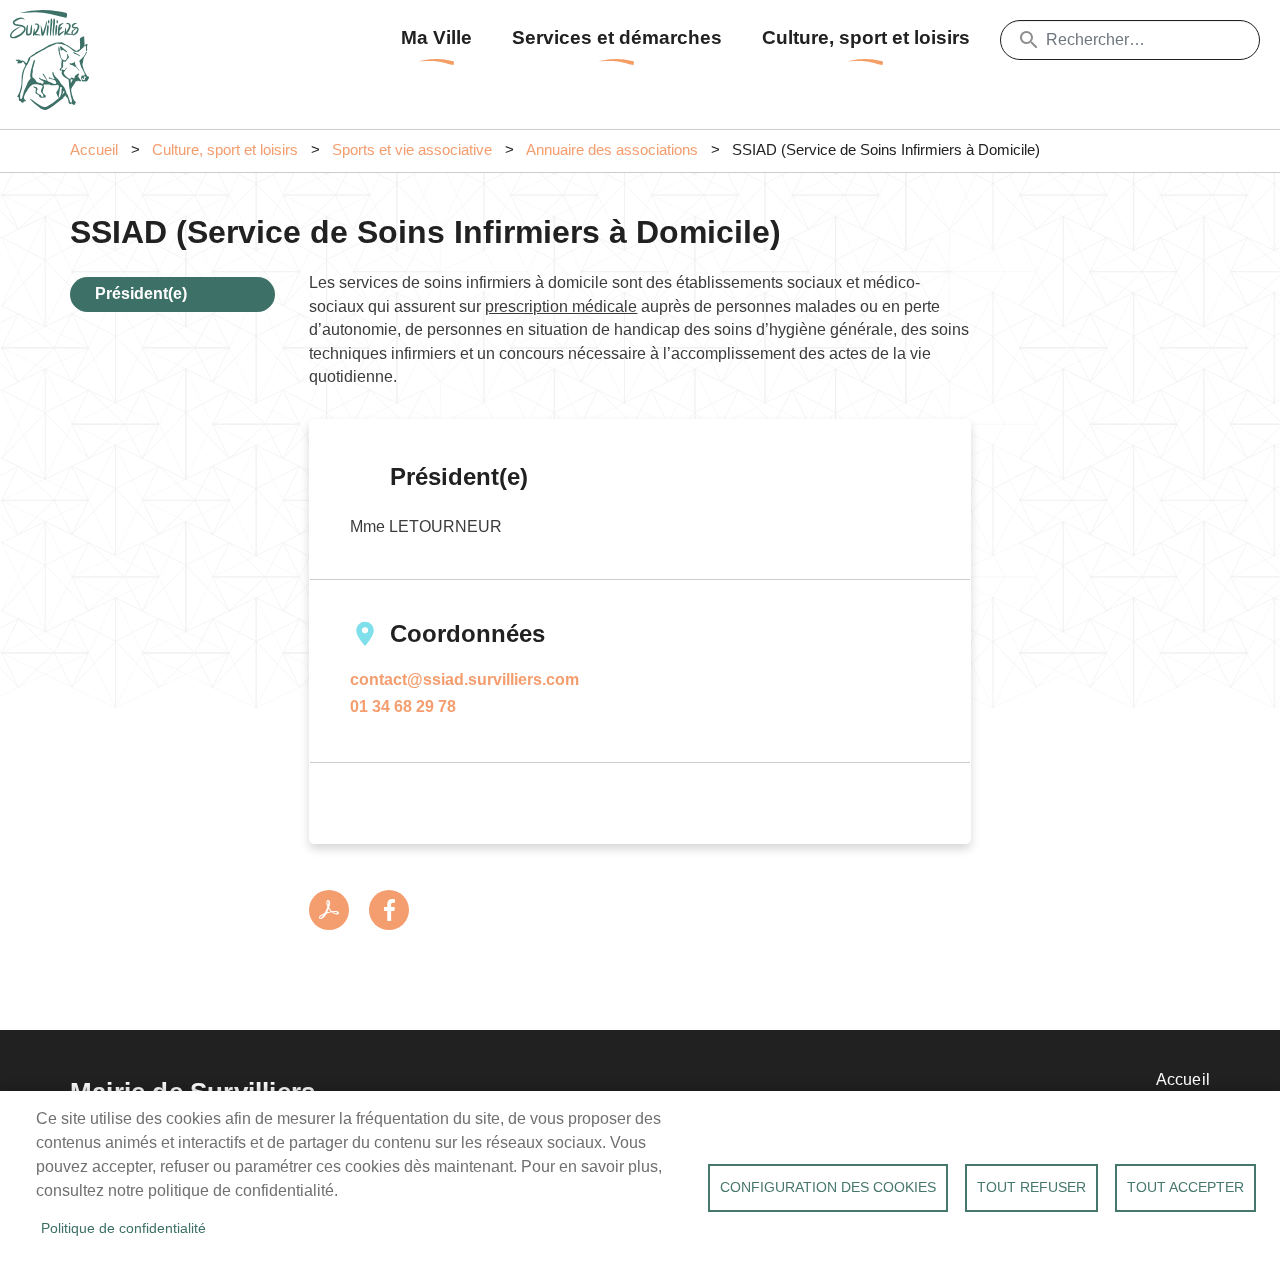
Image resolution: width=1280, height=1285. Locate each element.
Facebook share (389, 910)
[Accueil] (55, 35)
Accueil (94, 150)
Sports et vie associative (412, 150)
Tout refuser (1031, 1187)
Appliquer (1029, 40)
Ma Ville (436, 37)
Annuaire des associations (612, 150)
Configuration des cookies (828, 1187)
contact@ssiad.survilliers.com (464, 679)
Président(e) (141, 293)
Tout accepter (1185, 1187)
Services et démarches (617, 37)
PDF (329, 910)
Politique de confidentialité (123, 1228)
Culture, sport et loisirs (866, 37)
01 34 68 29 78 (403, 706)
